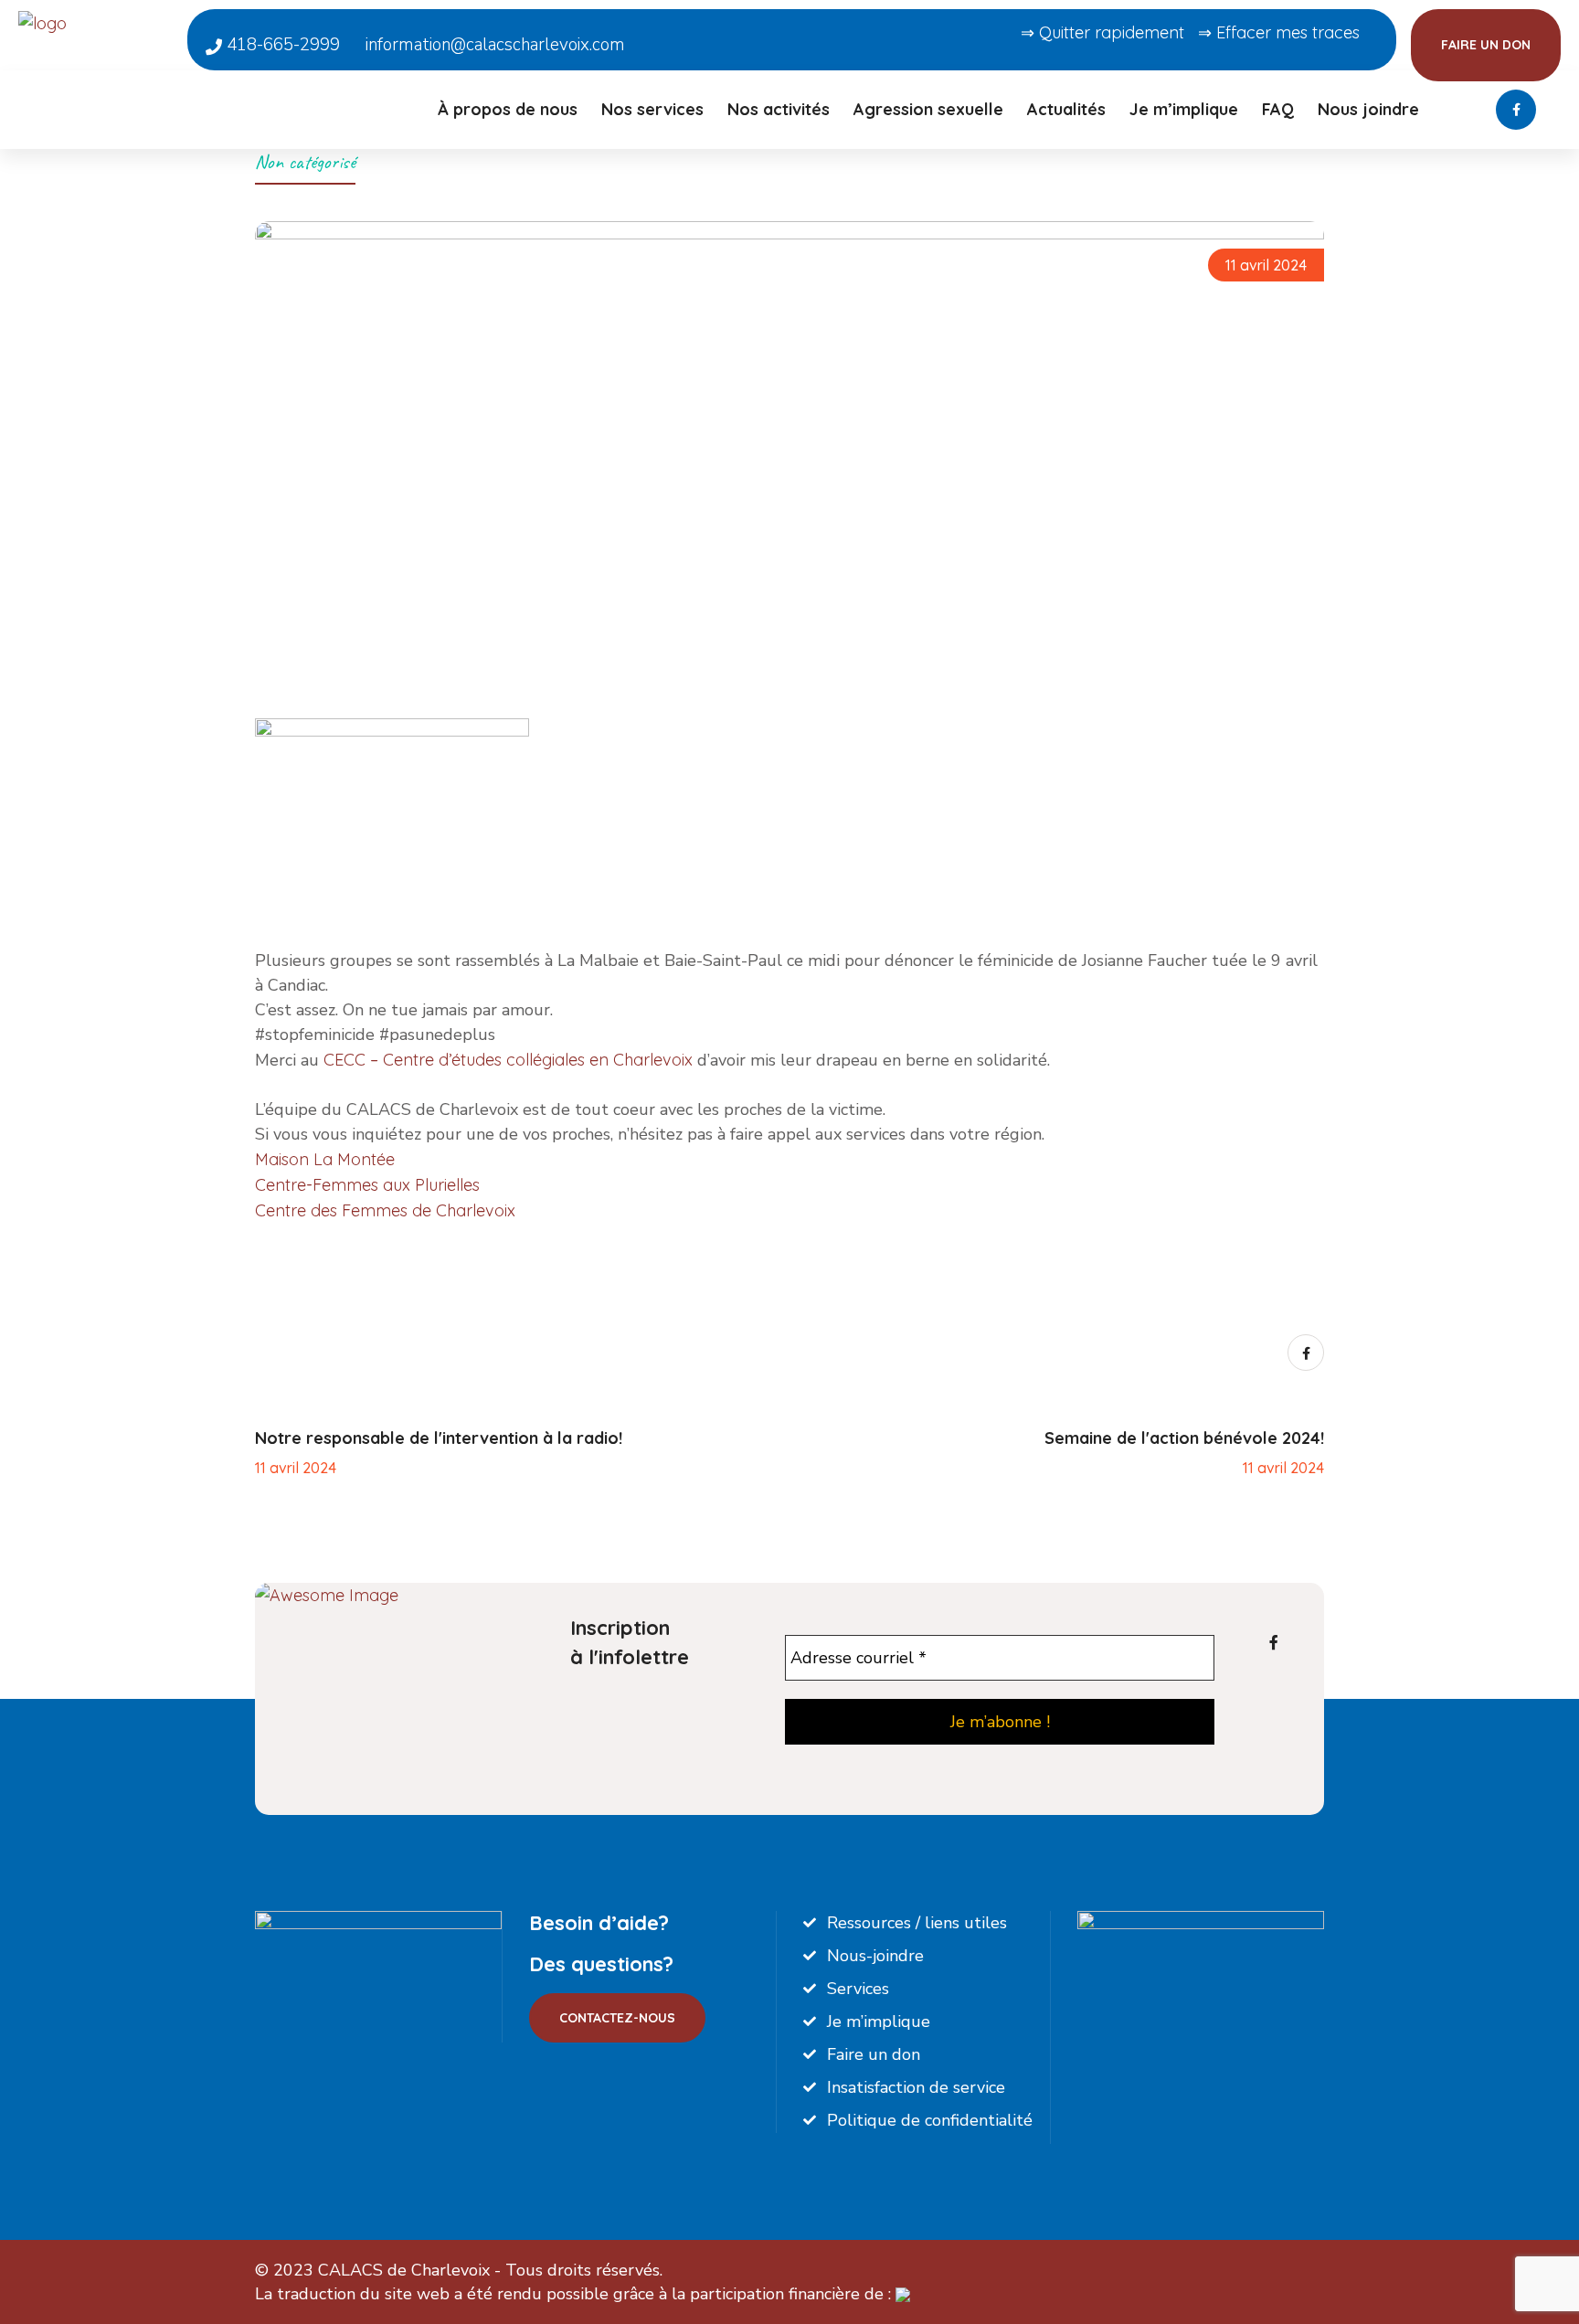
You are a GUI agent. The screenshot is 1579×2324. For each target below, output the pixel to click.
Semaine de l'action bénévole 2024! (1184, 1438)
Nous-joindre (875, 1956)
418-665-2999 (281, 45)
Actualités (1066, 109)
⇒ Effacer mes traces (1279, 32)
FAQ (1278, 109)
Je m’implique (1184, 109)
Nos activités (779, 109)
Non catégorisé (305, 162)
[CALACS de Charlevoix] (94, 21)
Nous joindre (1368, 109)
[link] (508, 1060)
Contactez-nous (617, 2018)
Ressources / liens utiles (917, 1923)
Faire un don (874, 2054)
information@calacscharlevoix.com (495, 45)
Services (858, 1989)
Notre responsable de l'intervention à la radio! (439, 1438)
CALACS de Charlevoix (404, 2270)
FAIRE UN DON (1486, 45)
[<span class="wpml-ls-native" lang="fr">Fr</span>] (1459, 119)
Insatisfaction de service (916, 2087)
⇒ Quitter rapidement (1102, 32)
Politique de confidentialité (930, 2120)
